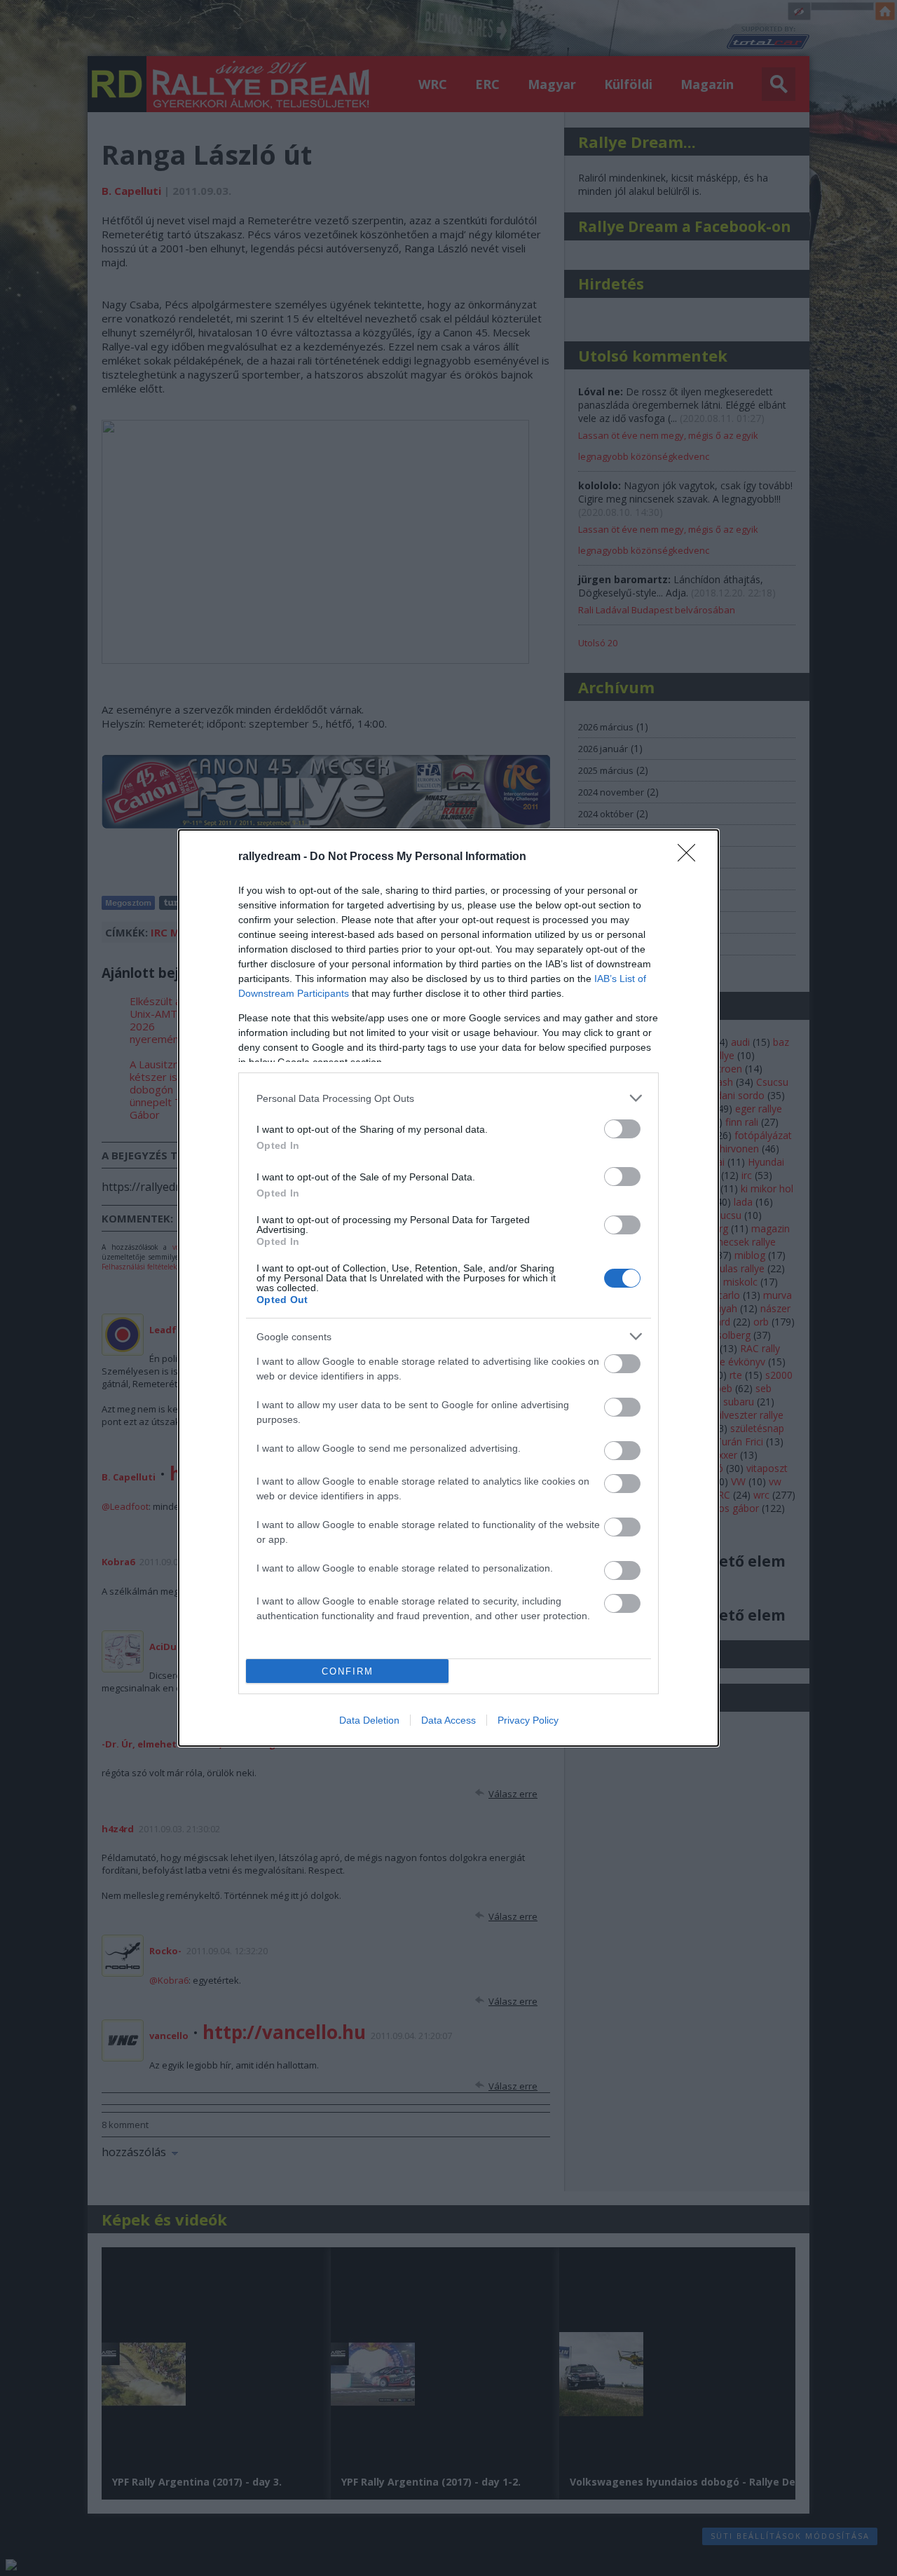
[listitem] (448, 1098)
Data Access (448, 1720)
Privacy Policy (528, 1720)
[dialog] (448, 1288)
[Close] (691, 857)
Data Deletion (369, 1720)
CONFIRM (348, 1671)
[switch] (622, 1129)
